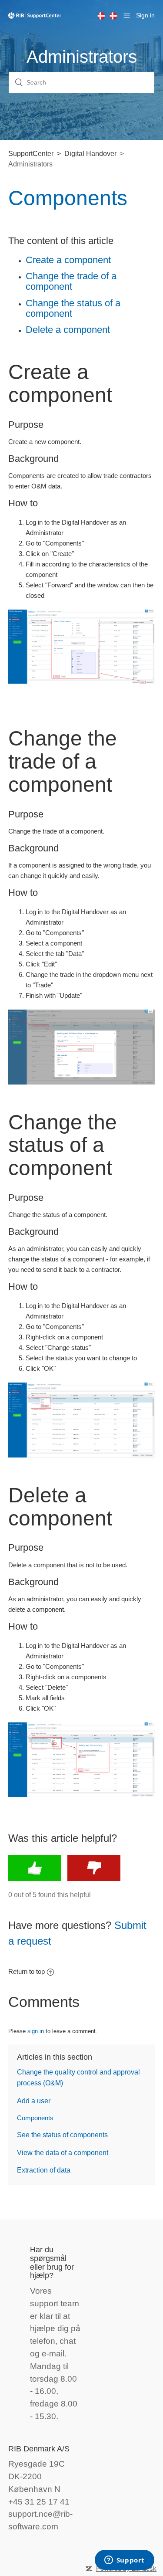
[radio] (35, 1868)
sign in (36, 2031)
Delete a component (68, 330)
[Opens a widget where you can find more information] (124, 2561)
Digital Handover (90, 154)
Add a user (34, 2101)
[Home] (35, 15)
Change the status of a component (73, 308)
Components (35, 2118)
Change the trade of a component (71, 281)
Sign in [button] (145, 15)
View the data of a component (63, 2153)
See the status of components (62, 2135)
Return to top (27, 1971)
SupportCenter (31, 154)
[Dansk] (116, 16)
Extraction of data (44, 2170)
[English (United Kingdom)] (103, 16)
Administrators (30, 164)
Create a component (68, 260)
